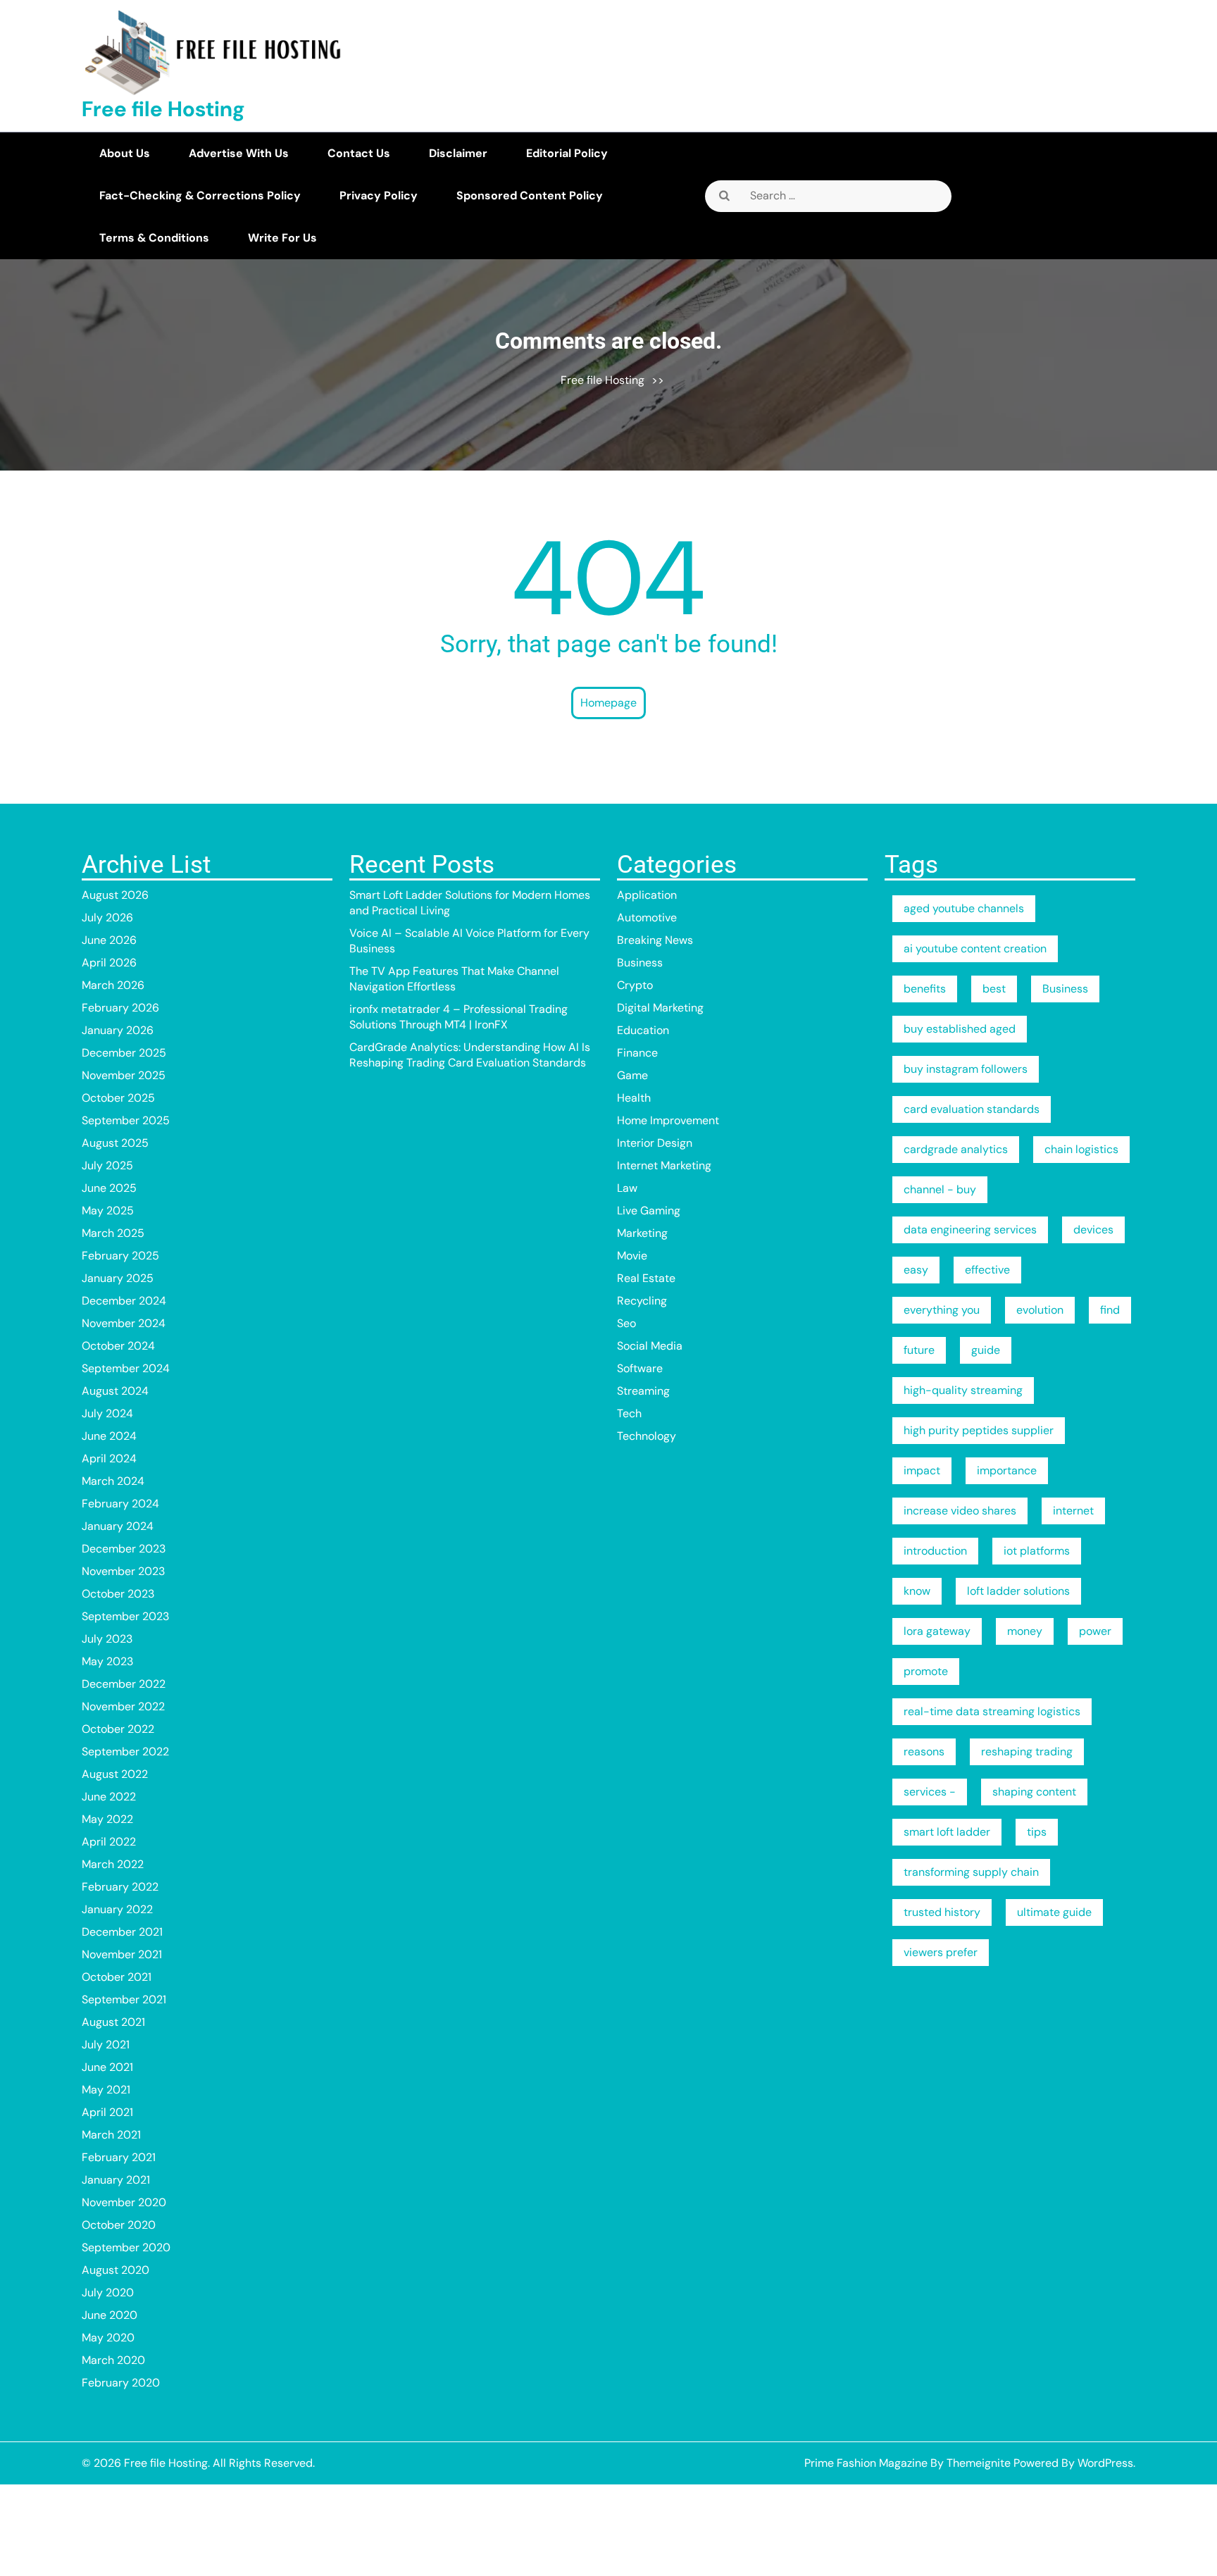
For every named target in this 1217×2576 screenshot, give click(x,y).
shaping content (1034, 1792)
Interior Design (655, 1143)
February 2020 (121, 2383)
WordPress (1105, 2463)
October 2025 (118, 1098)
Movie (632, 1256)
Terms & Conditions (154, 238)
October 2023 (118, 1594)
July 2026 (107, 917)
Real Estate (646, 1278)
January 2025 (118, 1278)
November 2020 (124, 2202)
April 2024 (109, 1458)
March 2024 (113, 1481)
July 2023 (107, 1639)
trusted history (942, 1912)
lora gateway (937, 1631)
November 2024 (124, 1323)
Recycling (642, 1301)
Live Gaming (649, 1211)
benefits (925, 989)
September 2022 (125, 1751)
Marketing (642, 1233)
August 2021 (113, 2022)
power (1095, 1631)
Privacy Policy (379, 195)
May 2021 (106, 2090)
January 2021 (116, 2180)
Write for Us (282, 238)
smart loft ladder (947, 1832)
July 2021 (106, 2045)
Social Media (650, 1346)
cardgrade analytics (956, 1149)
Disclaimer (458, 153)
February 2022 (120, 1887)
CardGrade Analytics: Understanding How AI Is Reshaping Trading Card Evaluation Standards (470, 1055)
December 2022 (124, 1684)
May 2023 (107, 1661)
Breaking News (655, 940)
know (917, 1591)
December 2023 (124, 1549)
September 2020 (126, 2247)
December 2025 (124, 1053)
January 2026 (118, 1030)
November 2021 (122, 1954)
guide (986, 1350)
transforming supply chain (971, 1872)
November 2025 (124, 1075)
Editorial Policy (567, 153)
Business (640, 963)
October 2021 (117, 1977)
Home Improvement (668, 1120)
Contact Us (359, 153)
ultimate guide (1054, 1912)
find (1110, 1310)
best (994, 989)
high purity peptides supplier (979, 1430)
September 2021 (124, 1999)
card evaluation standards (972, 1109)
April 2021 (107, 2112)
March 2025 (113, 1233)
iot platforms (1037, 1551)
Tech (629, 1413)
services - (930, 1792)
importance (1007, 1470)
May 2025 (108, 1211)
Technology (647, 1436)
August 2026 (115, 895)
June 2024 (109, 1436)
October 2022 (118, 1729)
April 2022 (109, 1842)
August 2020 (116, 2270)
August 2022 (115, 1774)
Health (634, 1098)
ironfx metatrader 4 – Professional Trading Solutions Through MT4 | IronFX (458, 1017)
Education (643, 1030)
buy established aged (960, 1029)
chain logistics (1081, 1149)
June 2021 (107, 2067)
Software (640, 1368)
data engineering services (970, 1230)
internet (1073, 1511)
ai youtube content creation (975, 948)
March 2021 (111, 2135)
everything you (942, 1310)
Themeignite (979, 2463)
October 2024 (118, 1346)
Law (627, 1188)
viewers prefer (941, 1952)
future (919, 1350)
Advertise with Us (239, 153)
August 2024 (115, 1391)
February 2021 (119, 2157)
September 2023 (125, 1616)
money (1025, 1631)
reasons (924, 1751)
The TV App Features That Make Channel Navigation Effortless (454, 979)
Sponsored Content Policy (530, 195)
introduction (935, 1551)
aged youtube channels (964, 908)
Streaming (643, 1391)
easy (916, 1270)
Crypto (635, 985)
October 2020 (119, 2225)
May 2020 (108, 2338)
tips (1037, 1832)
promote (926, 1671)
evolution (1040, 1310)
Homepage (608, 703)
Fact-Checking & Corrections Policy (200, 195)
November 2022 (123, 1706)
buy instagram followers (966, 1069)
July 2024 (107, 1413)
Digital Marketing (660, 1008)
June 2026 (109, 940)
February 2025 (120, 1256)
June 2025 (109, 1188)
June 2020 (110, 2315)
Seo (626, 1323)
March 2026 (113, 985)
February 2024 (120, 1504)
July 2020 (108, 2292)
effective (987, 1270)
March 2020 (113, 2360)
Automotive (647, 917)
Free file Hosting (163, 109)
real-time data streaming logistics (992, 1711)
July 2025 (107, 1165)
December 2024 (124, 1301)
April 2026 (109, 963)
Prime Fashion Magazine (866, 2463)
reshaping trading (1027, 1751)
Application (647, 895)
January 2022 (117, 1909)
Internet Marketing (664, 1165)
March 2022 (113, 1864)
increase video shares (960, 1511)
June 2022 (109, 1797)
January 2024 (118, 1526)
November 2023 (123, 1571)
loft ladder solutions (1018, 1591)
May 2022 (107, 1819)
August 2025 (115, 1143)
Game (632, 1075)
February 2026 (120, 1008)
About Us (125, 153)
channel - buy (940, 1189)
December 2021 (122, 1932)
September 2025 (126, 1120)
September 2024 (126, 1368)
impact (922, 1470)
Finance (637, 1053)
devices (1093, 1230)
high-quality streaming (963, 1390)
